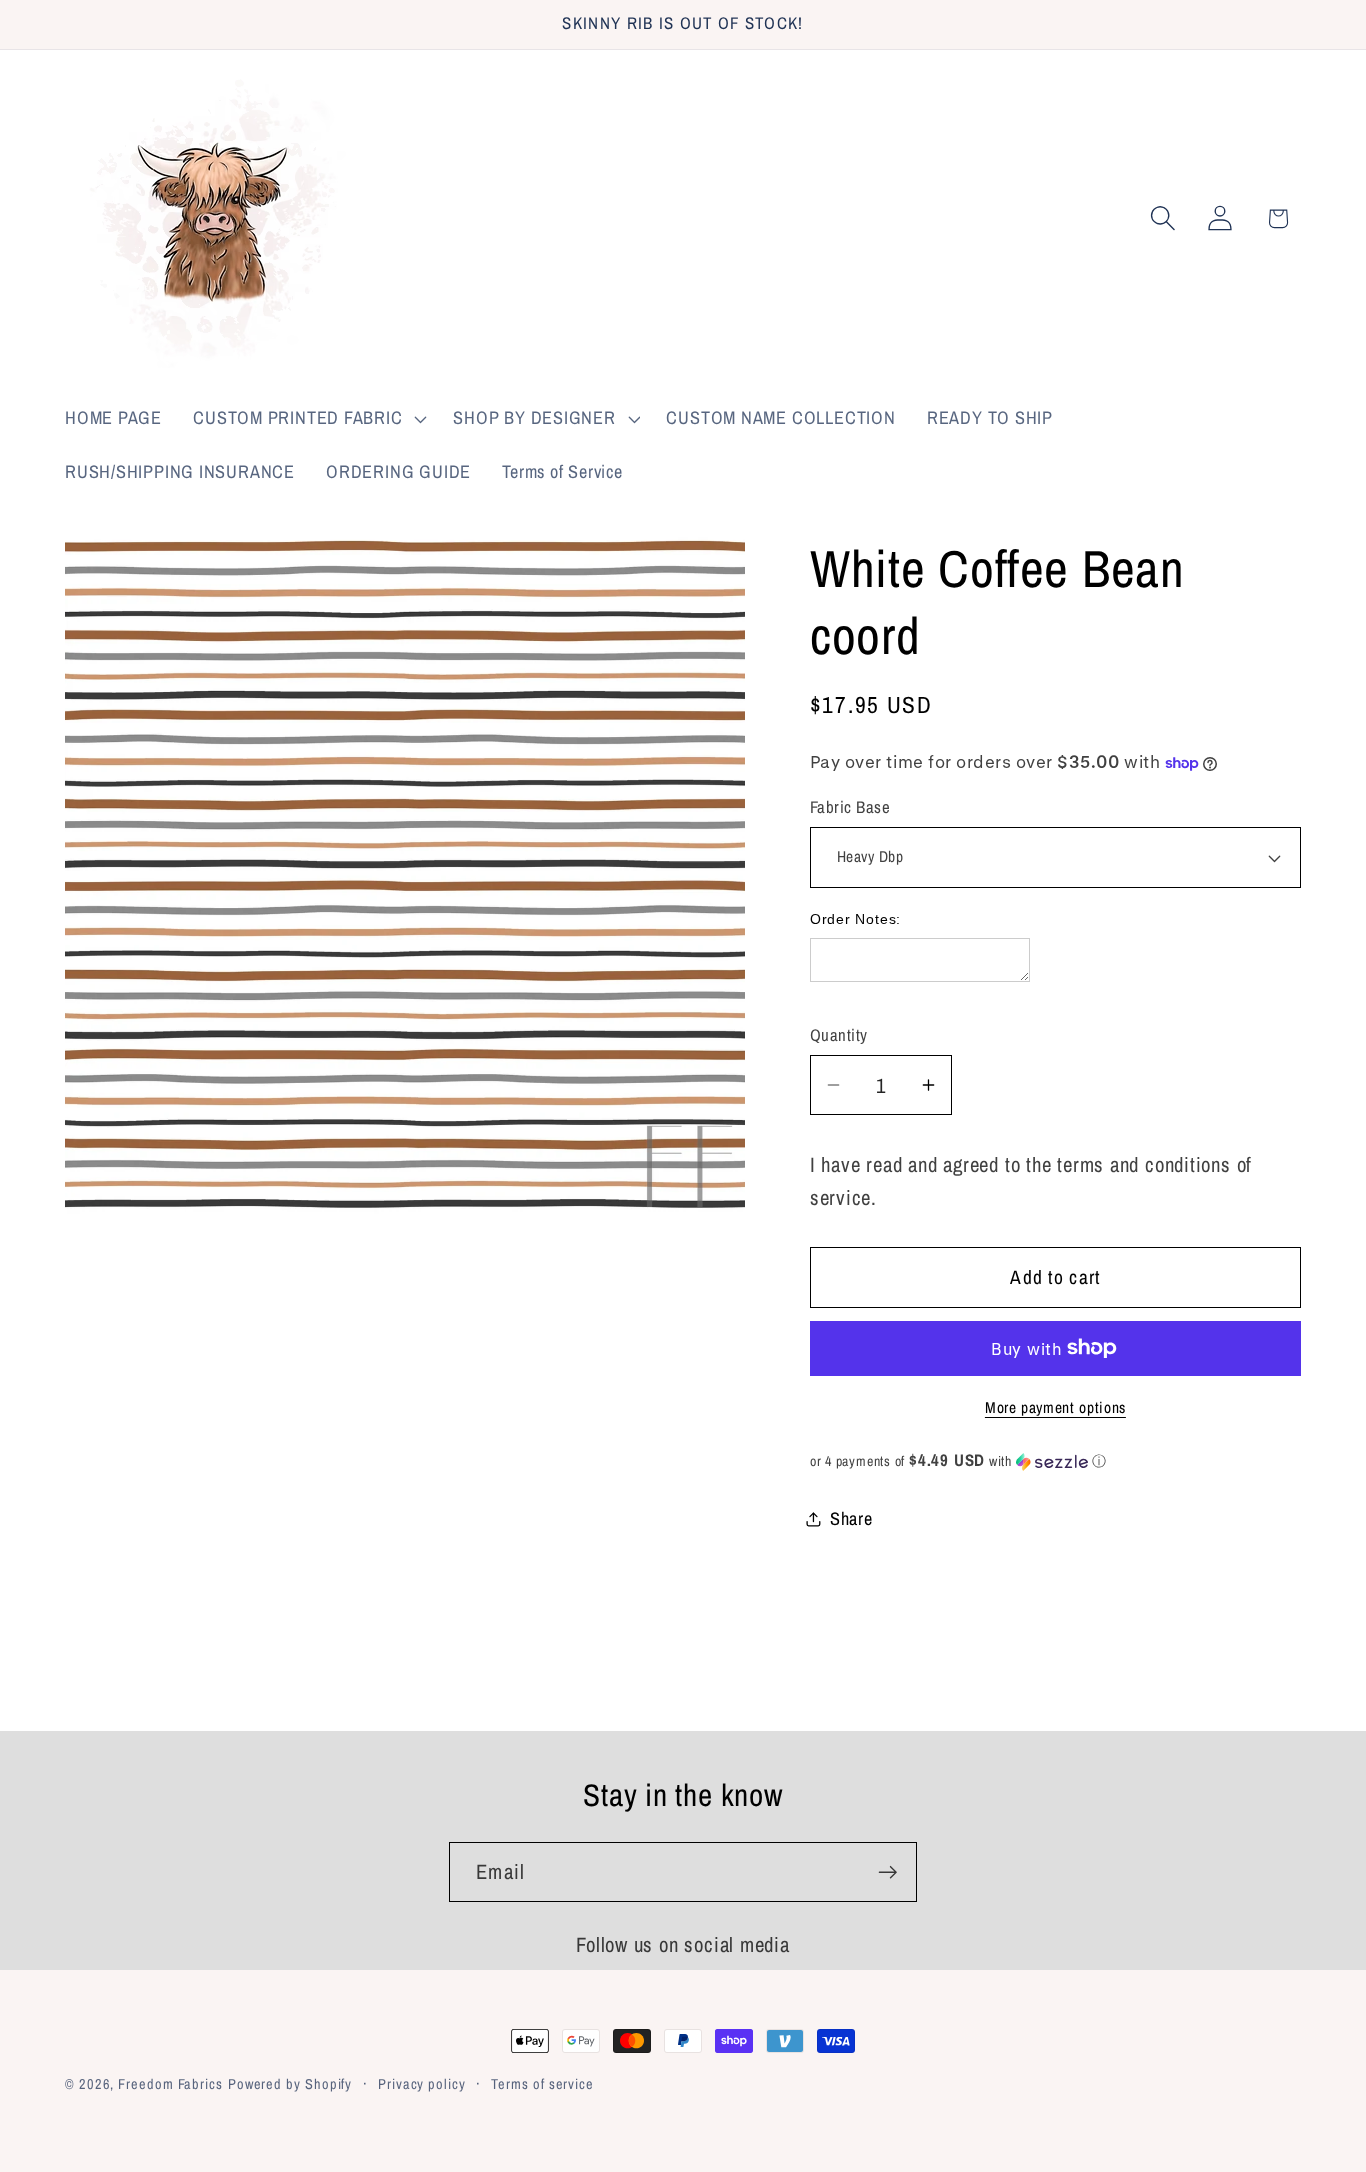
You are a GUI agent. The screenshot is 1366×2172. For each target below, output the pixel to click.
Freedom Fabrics (170, 2083)
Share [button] (851, 1518)
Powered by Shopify (290, 2083)
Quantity (839, 1035)
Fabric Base (850, 807)
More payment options (1055, 1407)
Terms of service (542, 2083)
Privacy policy (422, 2083)
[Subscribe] (887, 1872)
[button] (308, 419)
